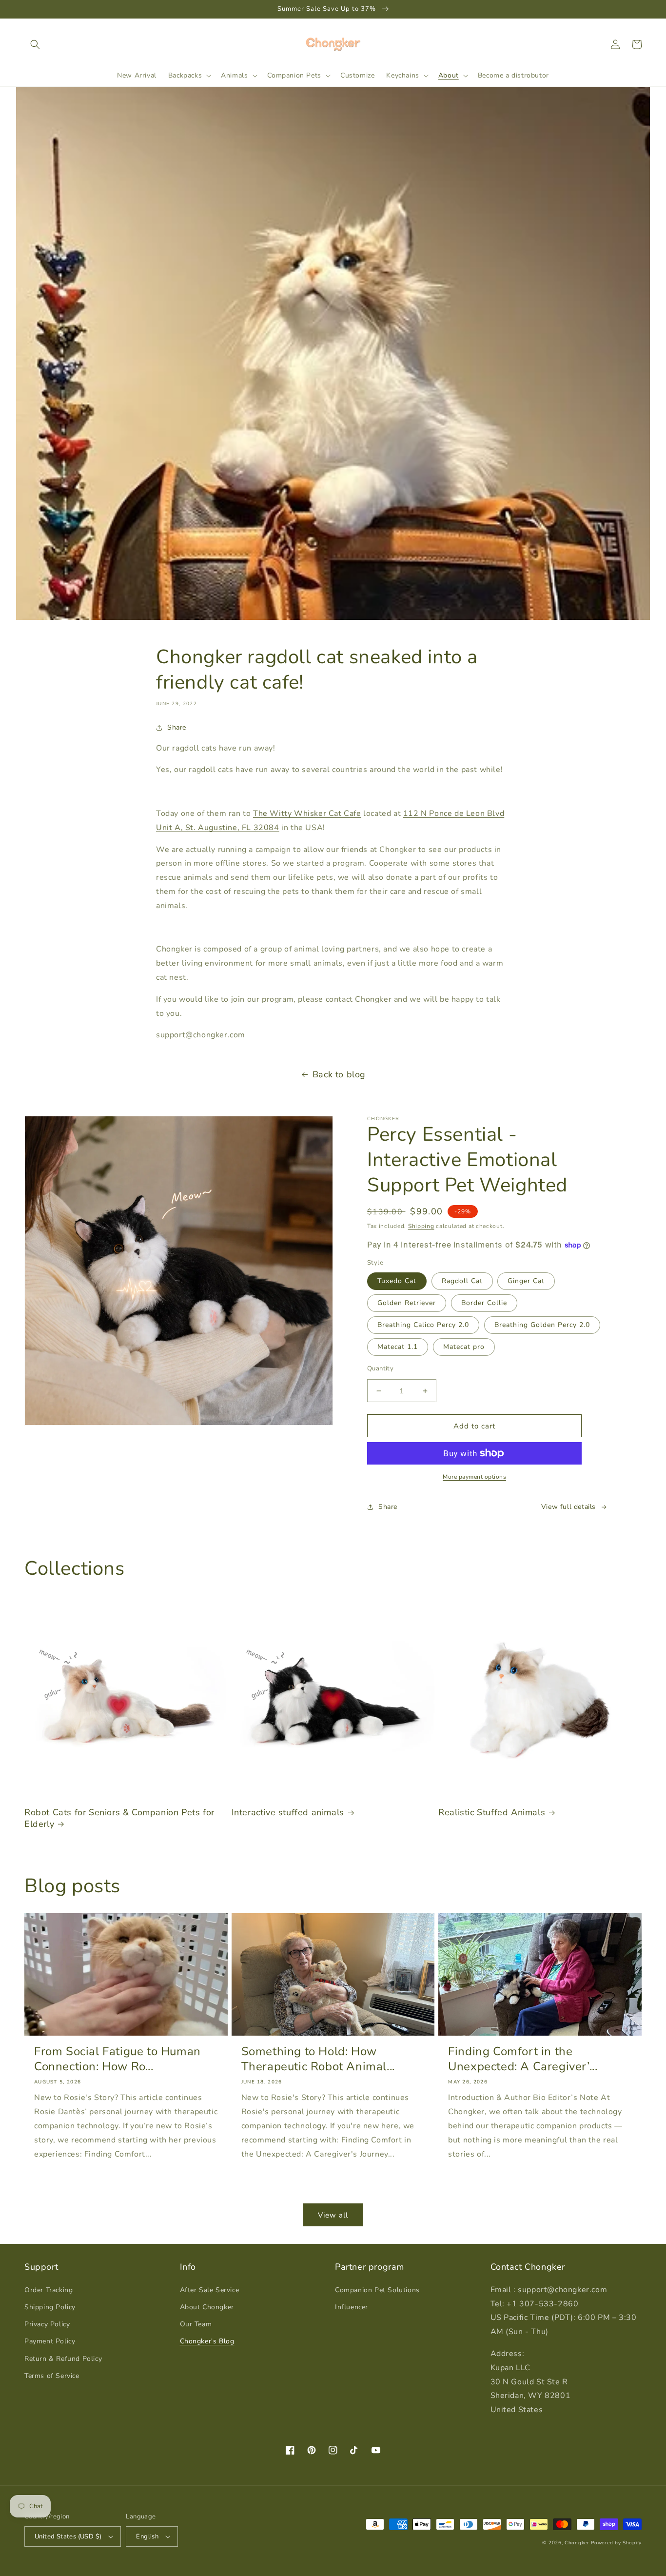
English (147, 2536)
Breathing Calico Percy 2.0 (423, 1325)
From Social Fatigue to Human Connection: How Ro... (118, 2059)
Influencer (352, 2307)
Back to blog (339, 1074)
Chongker (577, 2543)
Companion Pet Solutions (377, 2290)
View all (333, 2215)
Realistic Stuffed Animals (492, 1813)
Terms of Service (52, 2376)
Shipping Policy (50, 2307)
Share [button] (177, 727)
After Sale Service (210, 2290)
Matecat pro (464, 1347)
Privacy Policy (47, 2324)
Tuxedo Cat (397, 1281)
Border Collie (484, 1303)
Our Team (196, 2324)
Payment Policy (50, 2341)
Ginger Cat (526, 1281)
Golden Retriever (407, 1303)
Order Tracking (49, 2290)
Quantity (380, 1368)
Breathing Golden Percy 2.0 (542, 1325)
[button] (35, 44)
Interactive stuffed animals (288, 1813)
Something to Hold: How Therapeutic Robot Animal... (318, 2059)
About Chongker (207, 2307)
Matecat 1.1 (398, 1347)
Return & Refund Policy (63, 2359)
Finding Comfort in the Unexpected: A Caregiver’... (523, 2059)
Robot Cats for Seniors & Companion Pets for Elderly (119, 1818)
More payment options (474, 1477)
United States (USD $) (68, 2536)
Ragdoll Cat (462, 1281)
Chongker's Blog (207, 2341)
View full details (568, 1507)
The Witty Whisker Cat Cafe (307, 813)
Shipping (421, 1226)
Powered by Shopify (616, 2543)
